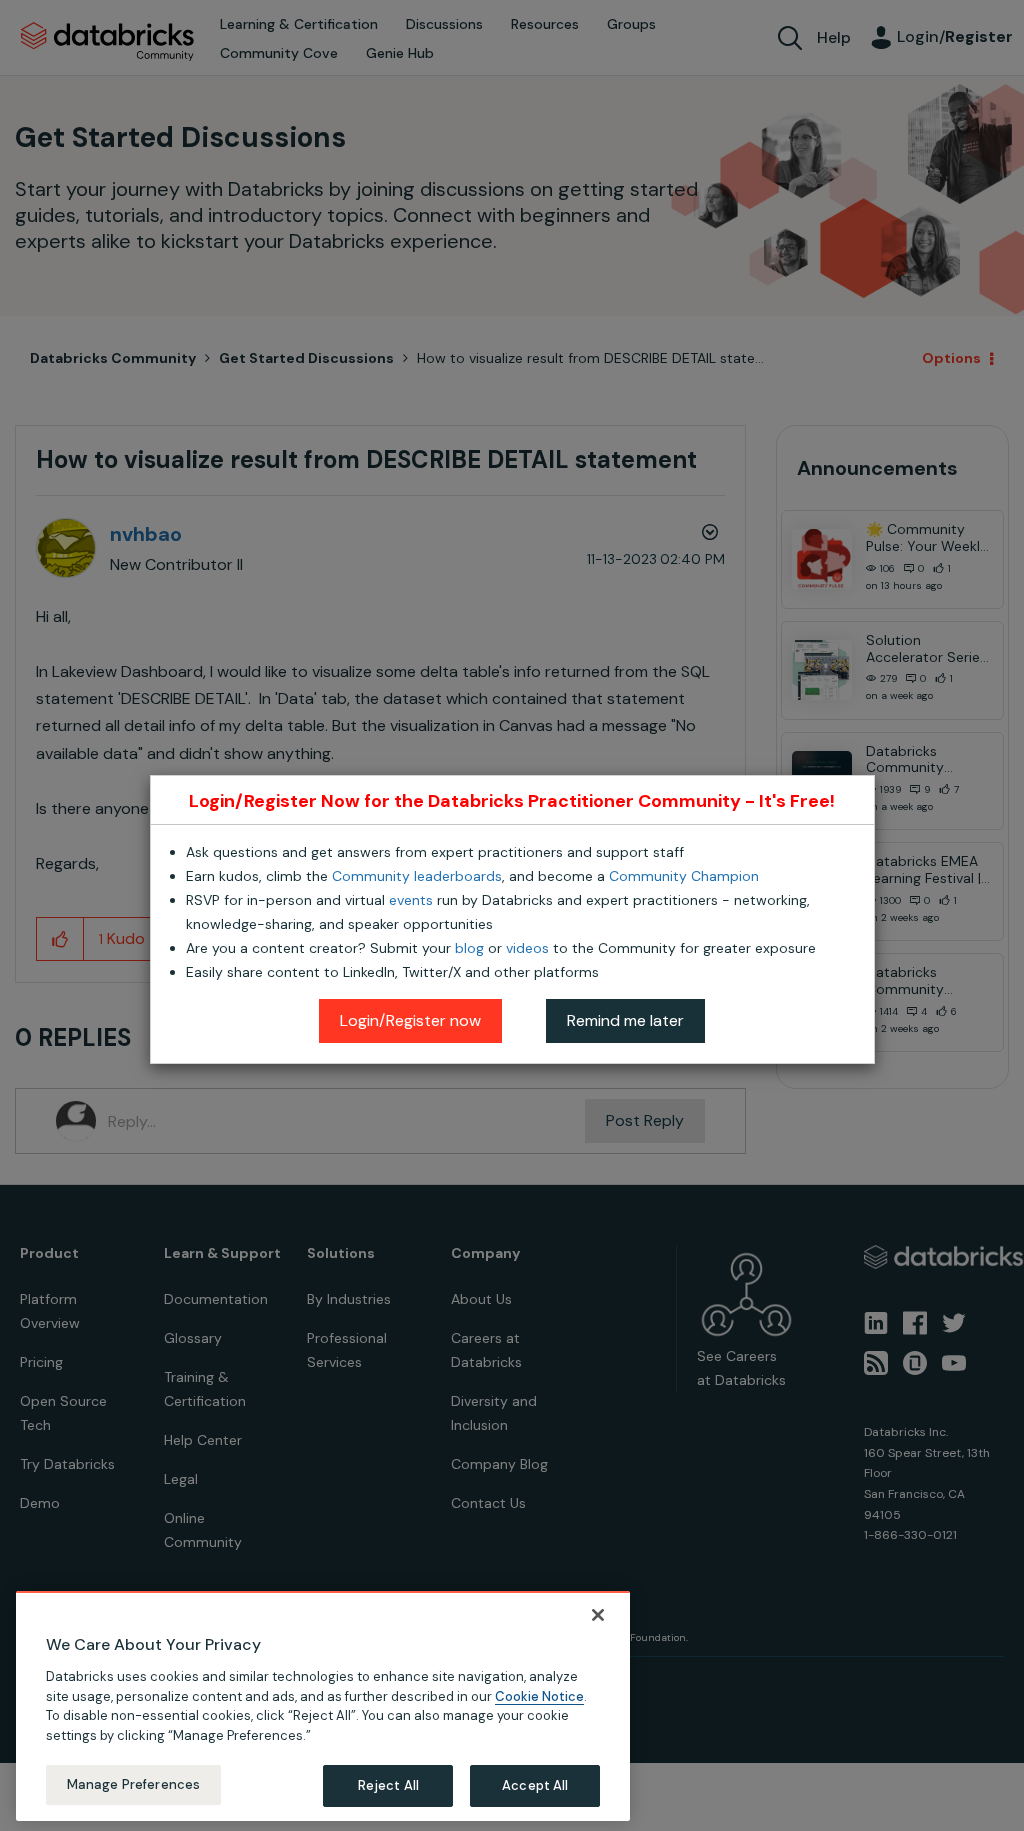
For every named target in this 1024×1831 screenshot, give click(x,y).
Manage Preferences (133, 1784)
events (411, 900)
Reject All (388, 1785)
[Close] (598, 1615)
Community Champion (684, 876)
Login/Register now (410, 1020)
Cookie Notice (539, 1696)
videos (527, 948)
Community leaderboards (417, 876)
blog (469, 948)
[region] (323, 1706)
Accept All (535, 1785)
